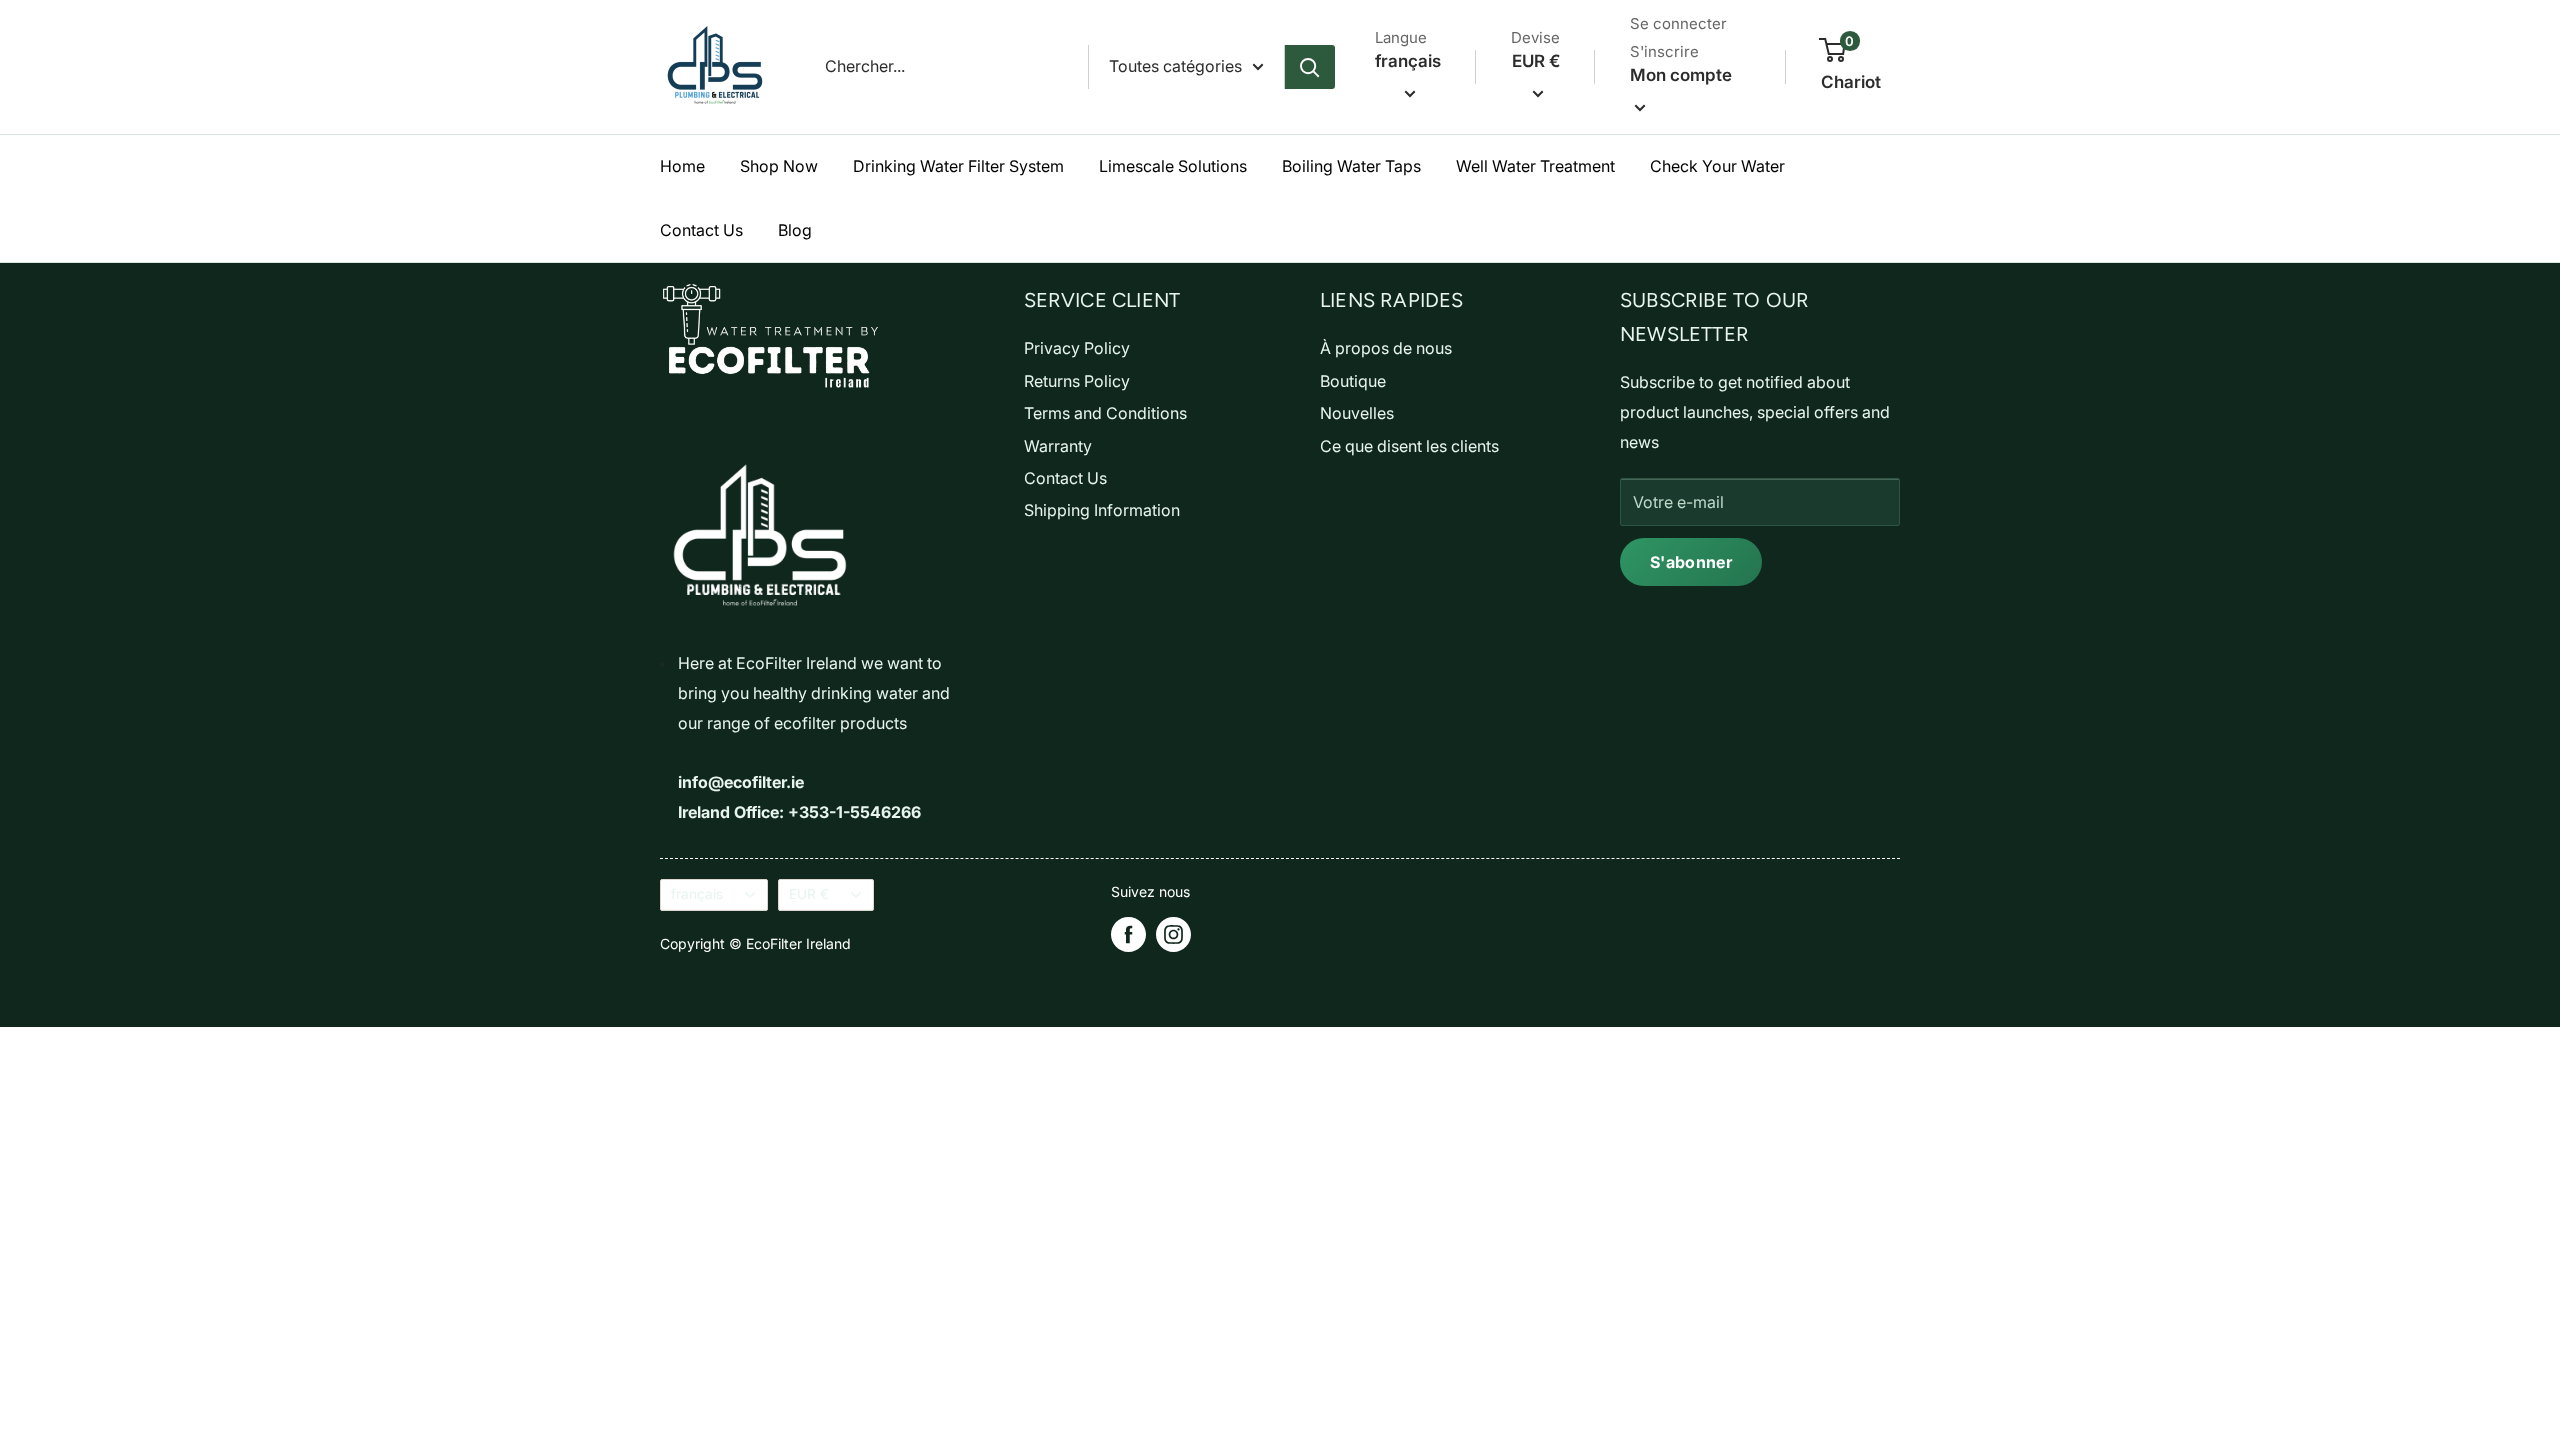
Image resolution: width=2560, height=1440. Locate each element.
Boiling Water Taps (1351, 166)
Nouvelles (1357, 413)
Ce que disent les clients (1409, 446)
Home (682, 166)
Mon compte (1681, 75)
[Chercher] (1310, 67)
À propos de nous (1386, 348)
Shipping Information (1102, 510)
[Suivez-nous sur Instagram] (1173, 934)
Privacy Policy (1077, 348)
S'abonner (1691, 562)
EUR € (809, 894)
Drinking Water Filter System (958, 166)
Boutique (1353, 381)
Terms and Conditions (1105, 413)
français (697, 894)
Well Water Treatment (1535, 166)
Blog (795, 230)
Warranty (1058, 446)
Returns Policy (1077, 381)
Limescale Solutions (1173, 166)
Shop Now (779, 166)
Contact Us (701, 230)
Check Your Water (1717, 166)
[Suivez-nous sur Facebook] (1128, 934)
